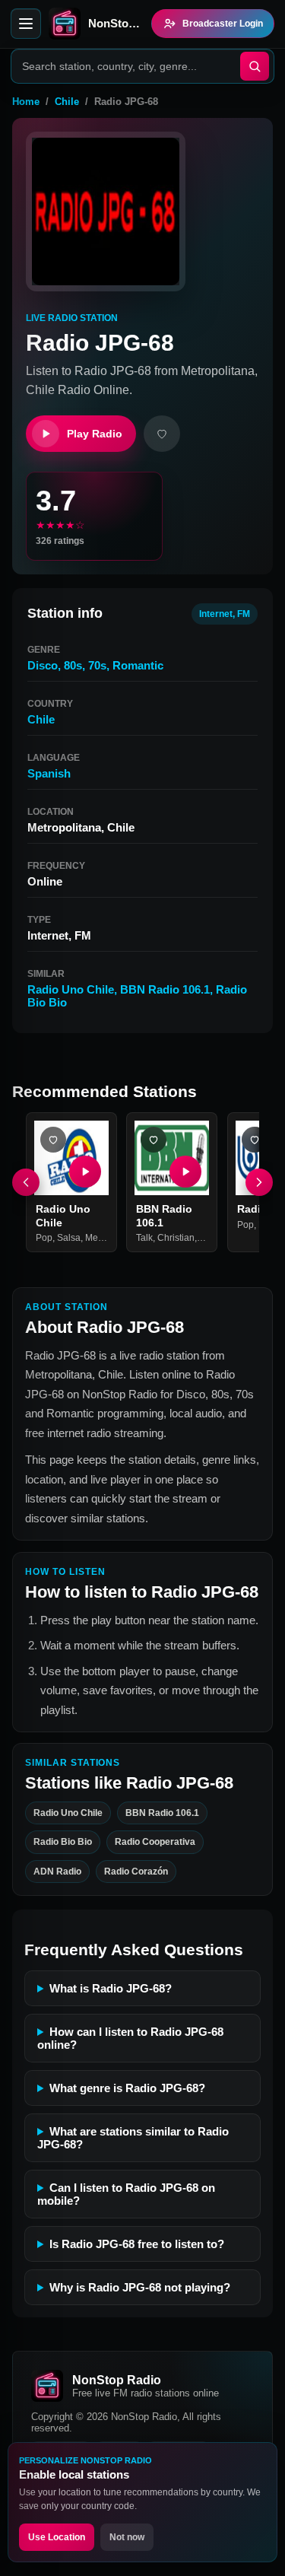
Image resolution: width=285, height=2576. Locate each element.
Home (26, 102)
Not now (127, 2537)
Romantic (138, 665)
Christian (176, 1238)
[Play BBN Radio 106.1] (186, 1172)
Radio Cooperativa (155, 1842)
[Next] (259, 1182)
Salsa (69, 1238)
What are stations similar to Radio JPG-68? (133, 2138)
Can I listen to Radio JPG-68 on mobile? (126, 2194)
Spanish (49, 773)
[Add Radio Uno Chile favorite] (53, 1140)
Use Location (57, 2537)
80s (73, 665)
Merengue (106, 1238)
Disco (43, 665)
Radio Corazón (136, 1872)
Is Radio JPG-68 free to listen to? (137, 2244)
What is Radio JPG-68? (111, 1988)
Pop (44, 1238)
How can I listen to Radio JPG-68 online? (130, 2038)
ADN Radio (57, 1872)
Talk (144, 1238)
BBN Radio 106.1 (165, 989)
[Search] (255, 66)
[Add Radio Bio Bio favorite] (255, 1140)
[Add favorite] (162, 434)
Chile (67, 102)
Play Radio (95, 434)
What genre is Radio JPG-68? (127, 2088)
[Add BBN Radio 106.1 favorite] (154, 1140)
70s (97, 665)
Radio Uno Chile (71, 989)
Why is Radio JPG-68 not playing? (140, 2287)
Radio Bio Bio (63, 1842)
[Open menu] (26, 24)
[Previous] (26, 1182)
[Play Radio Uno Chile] (85, 1172)
